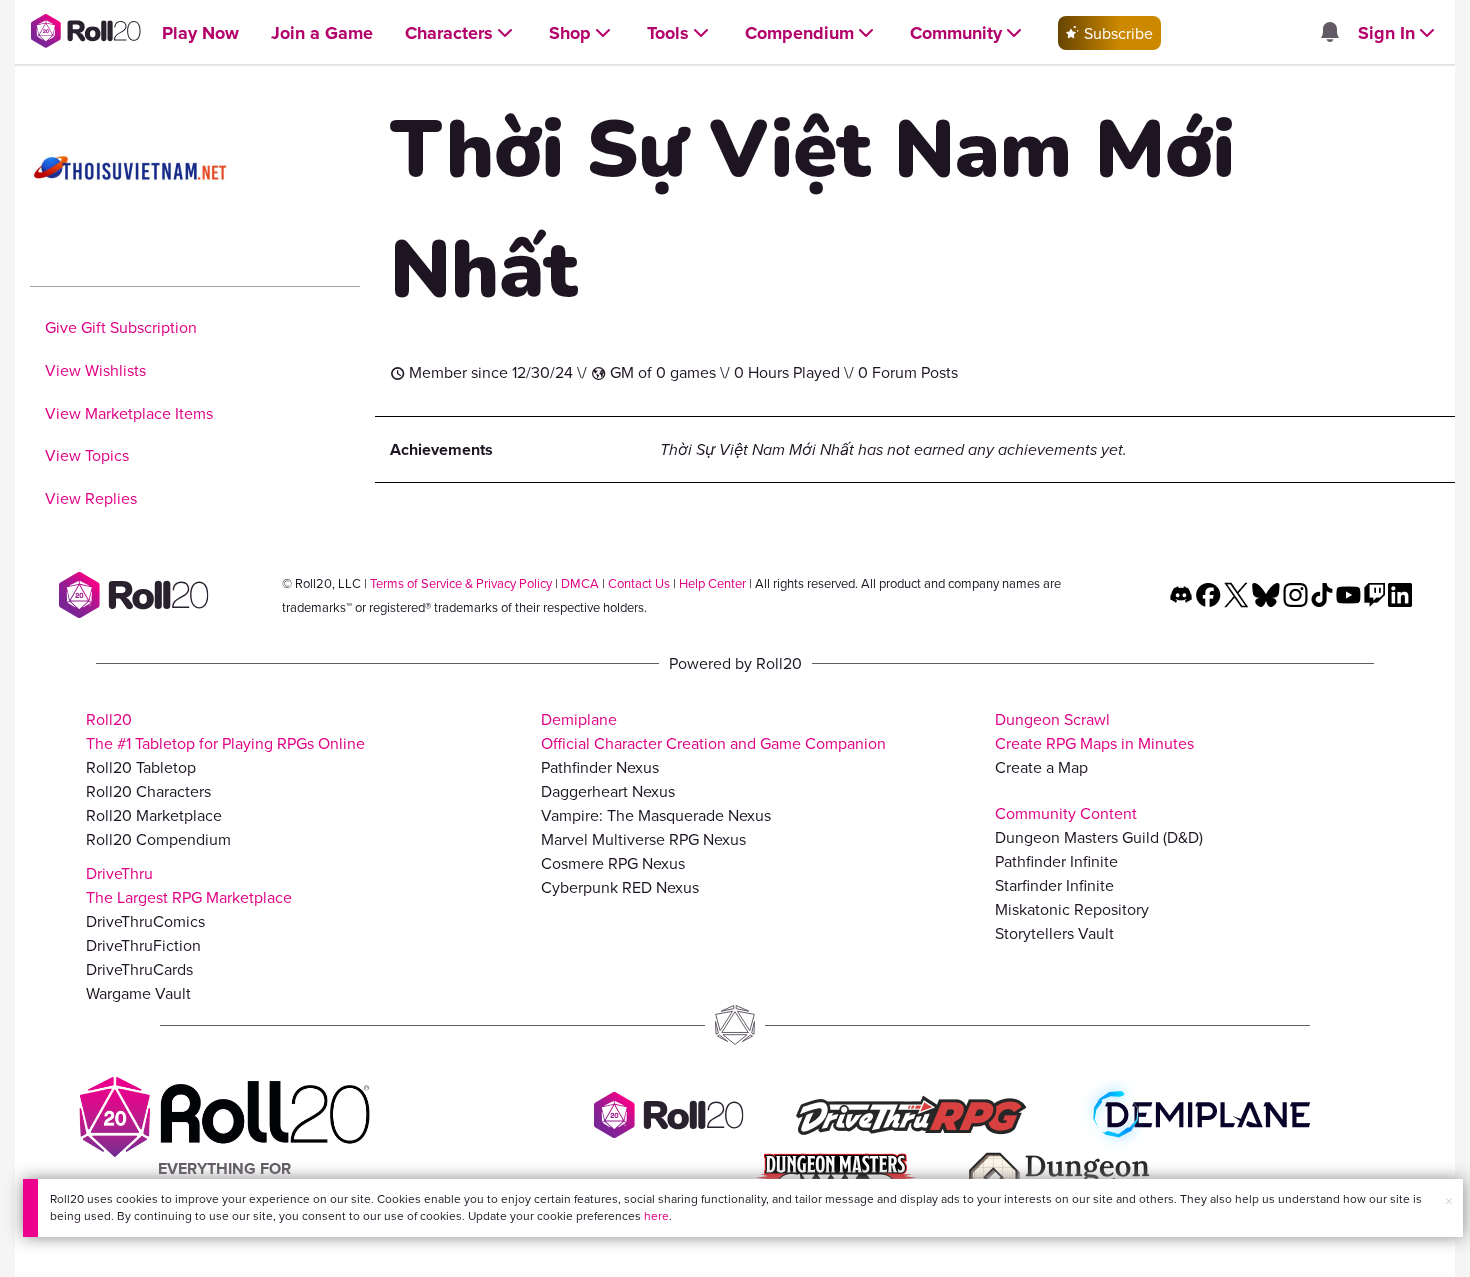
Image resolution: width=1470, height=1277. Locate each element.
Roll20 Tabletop (141, 767)
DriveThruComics (145, 921)
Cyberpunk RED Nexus (620, 887)
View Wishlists (95, 370)
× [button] (1449, 1201)
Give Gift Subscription (121, 327)
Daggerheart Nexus (608, 791)
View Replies (91, 498)
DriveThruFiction (143, 945)
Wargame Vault (138, 993)
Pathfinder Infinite (1056, 861)
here (656, 1215)
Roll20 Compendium (158, 839)
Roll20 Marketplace (154, 815)
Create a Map (1041, 767)
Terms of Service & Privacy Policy (461, 583)
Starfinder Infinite (1054, 885)
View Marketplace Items (129, 413)
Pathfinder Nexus (600, 767)
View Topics (87, 455)
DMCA (580, 583)
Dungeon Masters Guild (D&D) (1099, 837)
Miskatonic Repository (1072, 909)
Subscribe (1116, 33)
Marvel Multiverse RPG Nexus (643, 839)
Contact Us (639, 583)
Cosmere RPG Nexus (613, 863)
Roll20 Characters (148, 791)
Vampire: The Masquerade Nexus (656, 815)
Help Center (712, 583)
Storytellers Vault (1054, 933)
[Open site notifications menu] (1329, 33)
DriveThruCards (139, 969)
